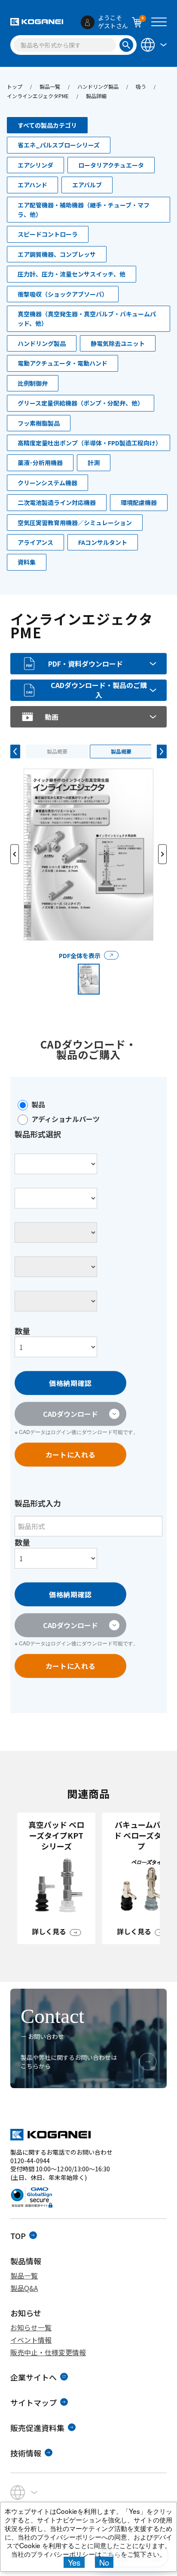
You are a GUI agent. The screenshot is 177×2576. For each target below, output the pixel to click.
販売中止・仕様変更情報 (48, 2352)
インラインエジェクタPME (38, 96)
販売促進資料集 (37, 2428)
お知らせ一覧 (31, 2327)
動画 (52, 717)
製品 (38, 1104)
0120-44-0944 (30, 2161)
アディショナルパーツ (66, 1119)
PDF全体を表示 (80, 956)
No (104, 2562)
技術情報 (26, 2453)
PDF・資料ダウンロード (85, 664)
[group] (56, 1878)
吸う (141, 86)
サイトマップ (34, 2402)
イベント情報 (31, 2340)
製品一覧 (50, 86)
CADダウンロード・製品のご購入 (99, 690)
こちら (111, 2554)
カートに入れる (70, 1455)
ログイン (61, 1432)
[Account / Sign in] (88, 22)
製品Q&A (24, 2288)
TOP (18, 2236)
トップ (15, 86)
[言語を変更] (153, 44)
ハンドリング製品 (98, 86)
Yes (74, 2562)
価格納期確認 (70, 1383)
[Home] (37, 22)
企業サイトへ (34, 2377)
